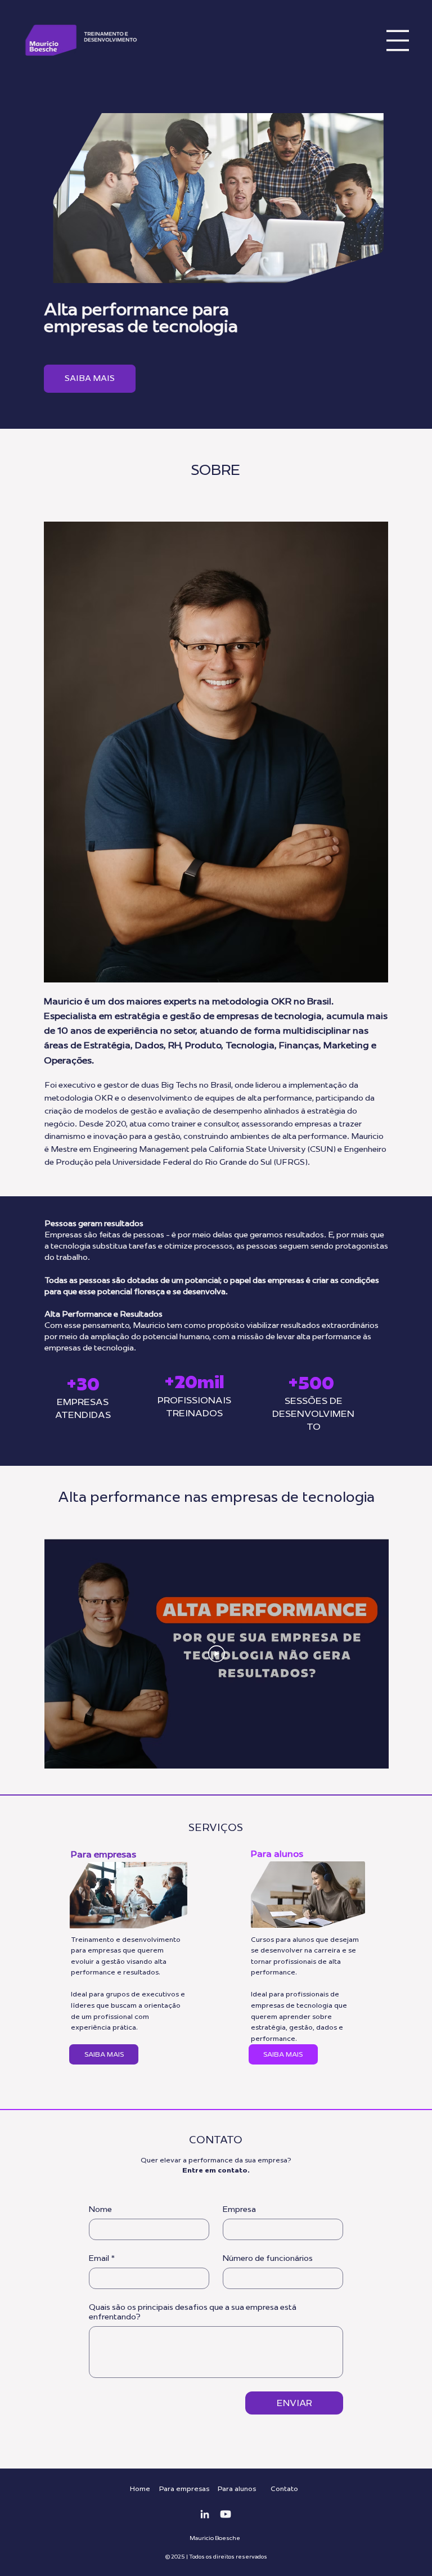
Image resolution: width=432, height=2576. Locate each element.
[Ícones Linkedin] (205, 2514)
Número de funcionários (268, 2258)
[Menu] (398, 41)
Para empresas (103, 1854)
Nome (100, 2209)
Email (102, 2258)
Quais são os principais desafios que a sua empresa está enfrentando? (193, 2312)
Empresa (239, 2209)
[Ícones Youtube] (226, 2514)
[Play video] (217, 1654)
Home (140, 2489)
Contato (284, 2489)
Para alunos (277, 1854)
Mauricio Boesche (215, 2538)
